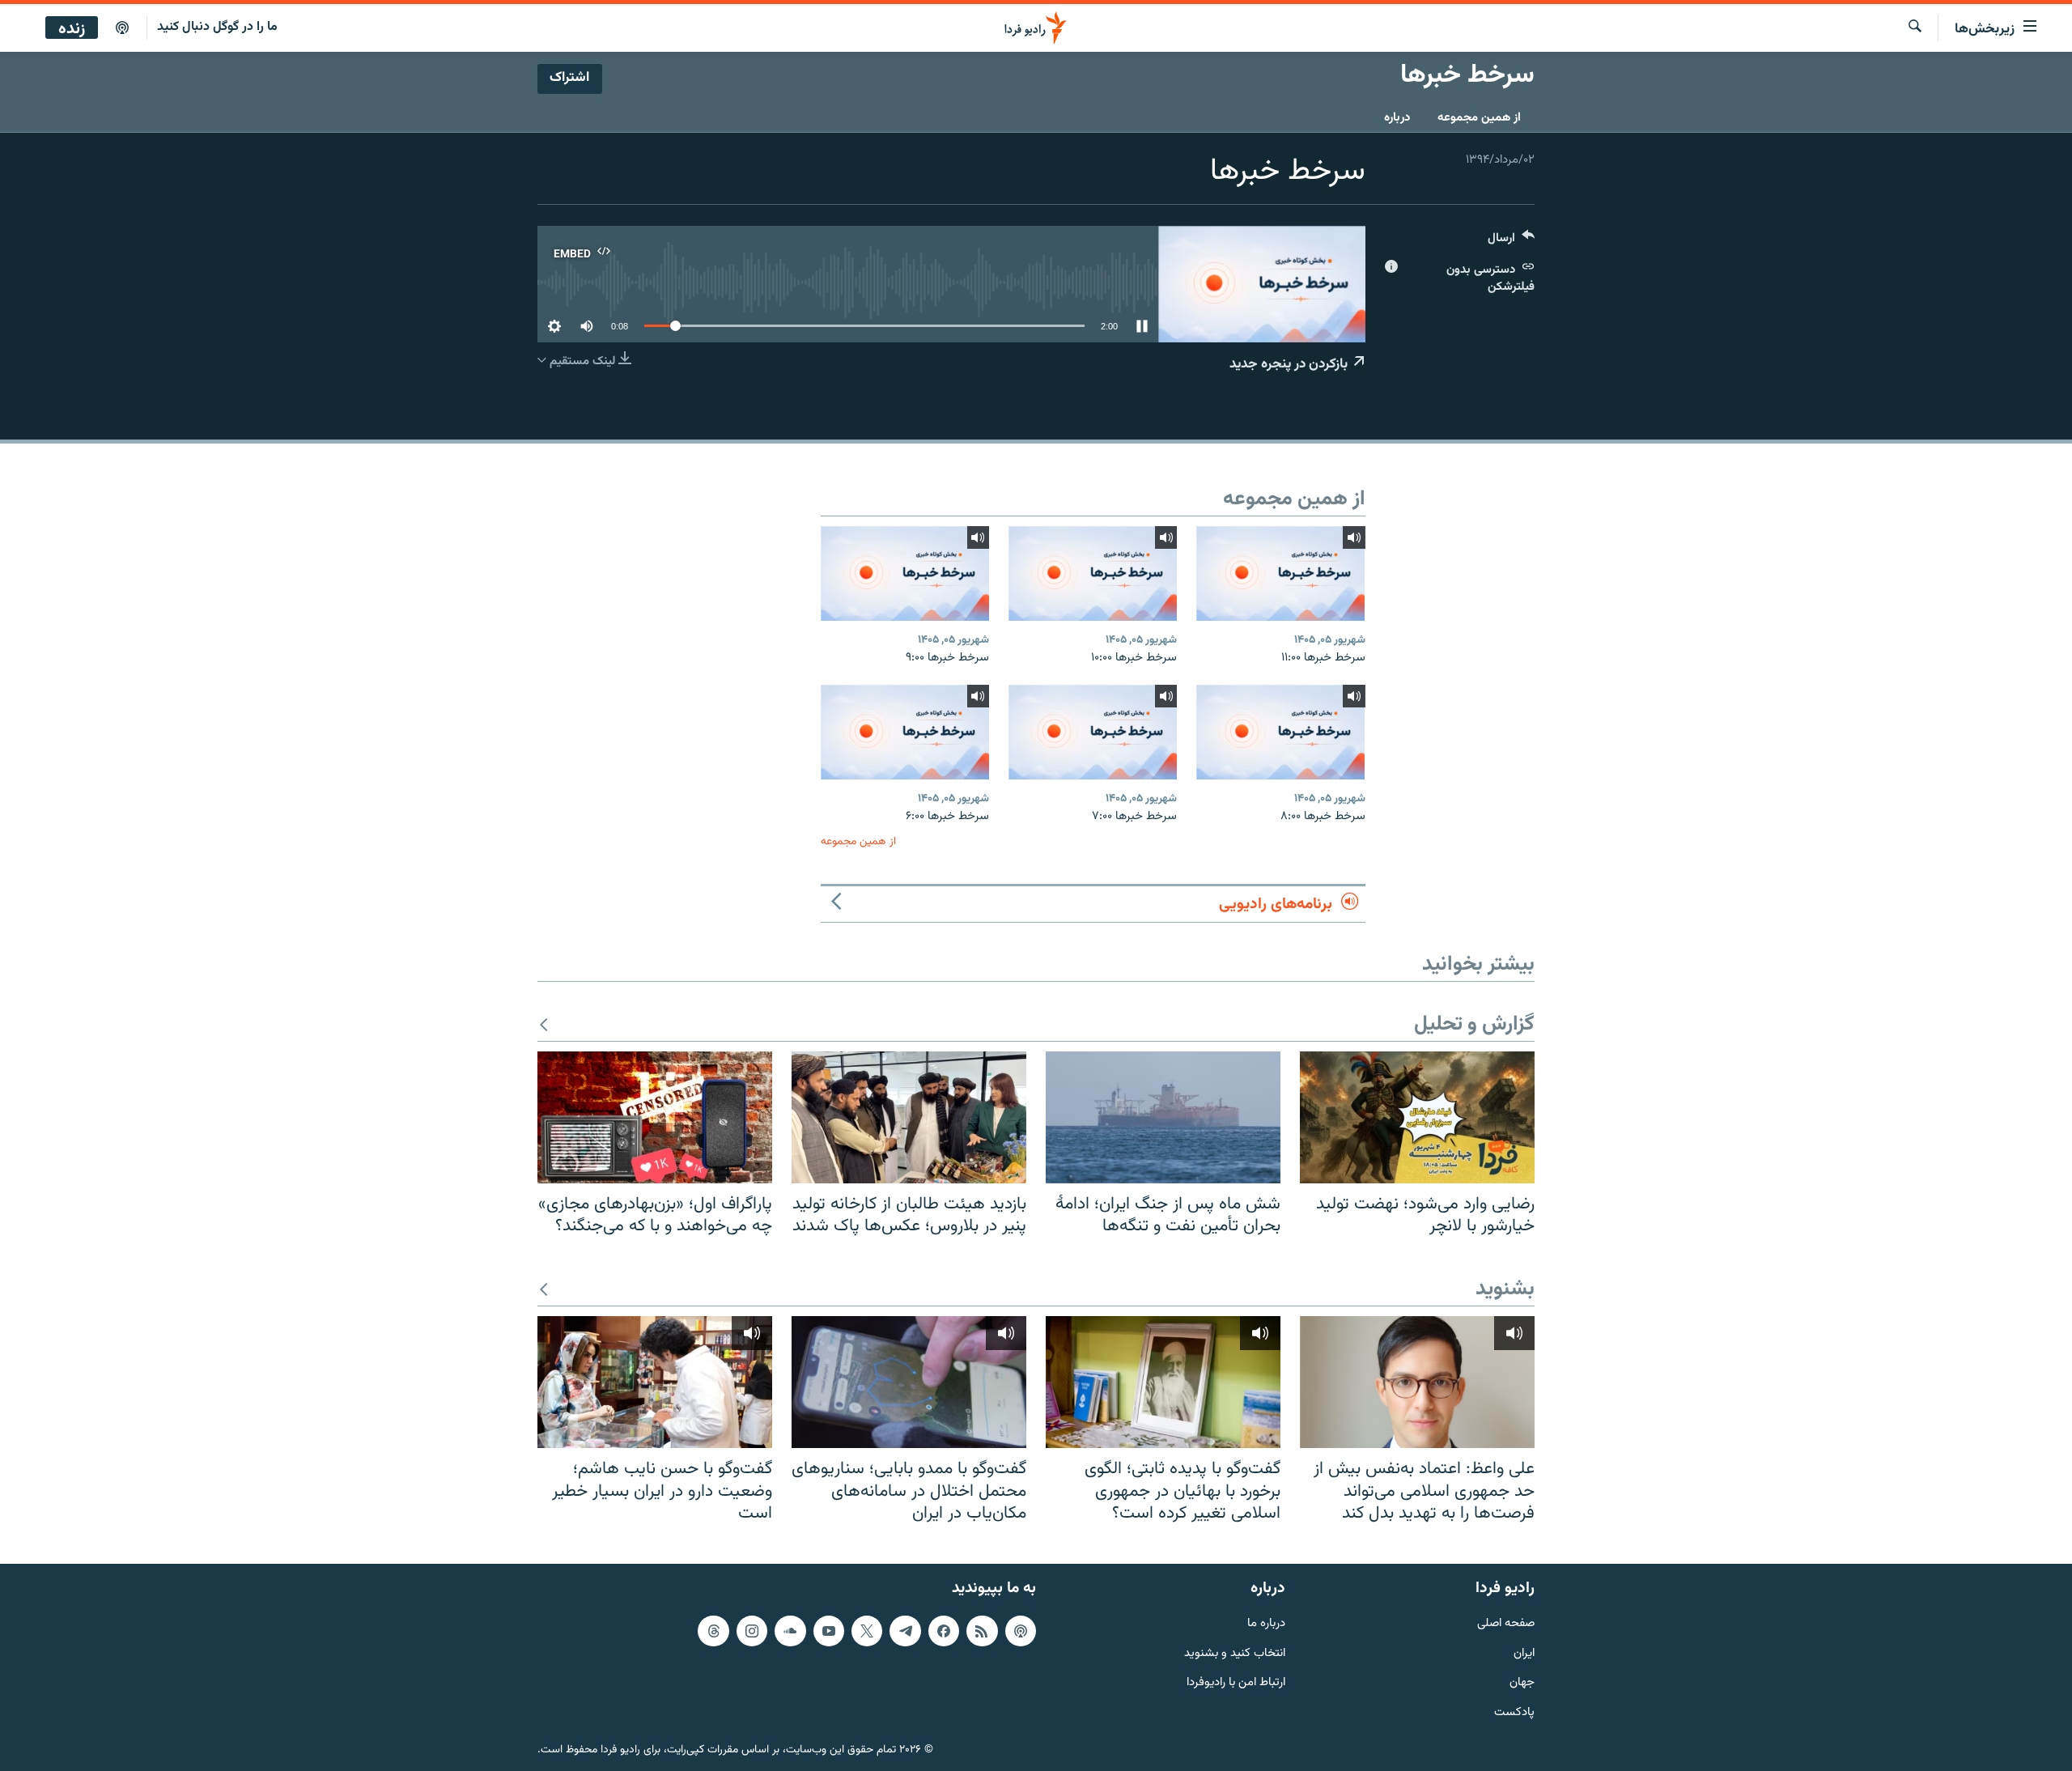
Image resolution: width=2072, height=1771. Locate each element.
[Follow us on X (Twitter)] (867, 1631)
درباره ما (1266, 1624)
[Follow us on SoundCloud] (790, 1631)
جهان (1522, 1683)
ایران (1524, 1653)
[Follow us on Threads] (713, 1631)
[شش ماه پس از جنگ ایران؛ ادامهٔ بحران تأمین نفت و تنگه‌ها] (1163, 1117)
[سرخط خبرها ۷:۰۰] (1093, 732)
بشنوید (1505, 1290)
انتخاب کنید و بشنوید (1235, 1653)
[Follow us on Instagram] (752, 1631)
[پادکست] (122, 28)
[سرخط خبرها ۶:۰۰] (905, 732)
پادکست (1514, 1713)
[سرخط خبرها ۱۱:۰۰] (1280, 573)
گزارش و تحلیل (1474, 1025)
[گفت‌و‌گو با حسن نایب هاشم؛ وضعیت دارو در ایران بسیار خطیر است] (655, 1382)
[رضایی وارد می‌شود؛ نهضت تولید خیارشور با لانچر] (1417, 1117)
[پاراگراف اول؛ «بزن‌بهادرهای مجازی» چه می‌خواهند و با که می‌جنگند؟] (655, 1117)
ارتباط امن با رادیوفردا (1236, 1683)
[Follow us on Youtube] (829, 1631)
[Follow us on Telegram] (905, 1631)
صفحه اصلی (1506, 1624)
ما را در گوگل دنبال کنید (217, 27)
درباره (1397, 118)
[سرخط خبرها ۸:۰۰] (1280, 732)
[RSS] (982, 1631)
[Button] (1511, 242)
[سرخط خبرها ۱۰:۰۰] (1093, 573)
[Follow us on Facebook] (944, 1631)
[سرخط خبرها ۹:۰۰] (905, 573)
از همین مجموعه (1479, 118)
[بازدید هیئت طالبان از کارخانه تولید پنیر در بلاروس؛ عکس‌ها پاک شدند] (909, 1117)
